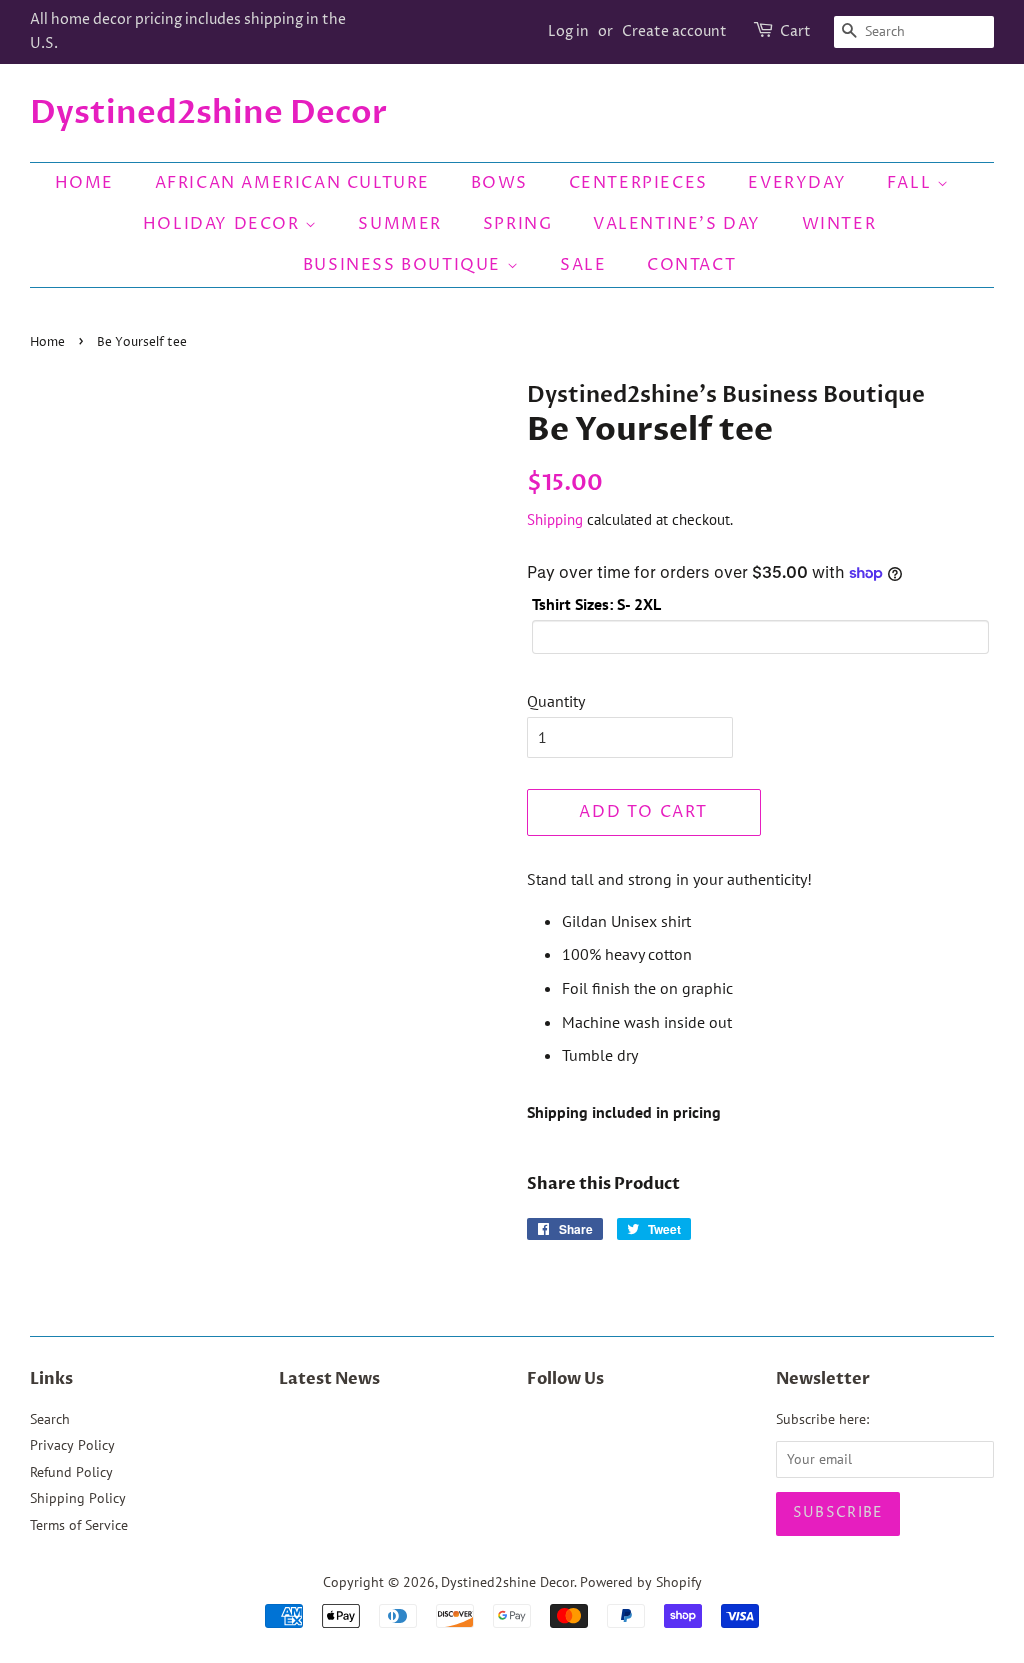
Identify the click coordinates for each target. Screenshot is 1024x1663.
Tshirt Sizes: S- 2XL (596, 604)
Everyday (797, 183)
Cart (795, 31)
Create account (674, 31)
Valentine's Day (677, 224)
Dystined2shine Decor (208, 113)
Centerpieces (638, 183)
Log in (568, 31)
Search (50, 1419)
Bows (499, 183)
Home (84, 183)
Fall (912, 183)
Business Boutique (405, 265)
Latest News (329, 1379)
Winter (839, 224)
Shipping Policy (78, 1498)
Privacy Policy (72, 1445)
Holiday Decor (224, 224)
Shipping (555, 519)
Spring (518, 224)
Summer (400, 224)
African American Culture (292, 183)
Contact (691, 265)
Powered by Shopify (641, 1582)
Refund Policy (71, 1472)
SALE (583, 265)
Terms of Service (79, 1525)
